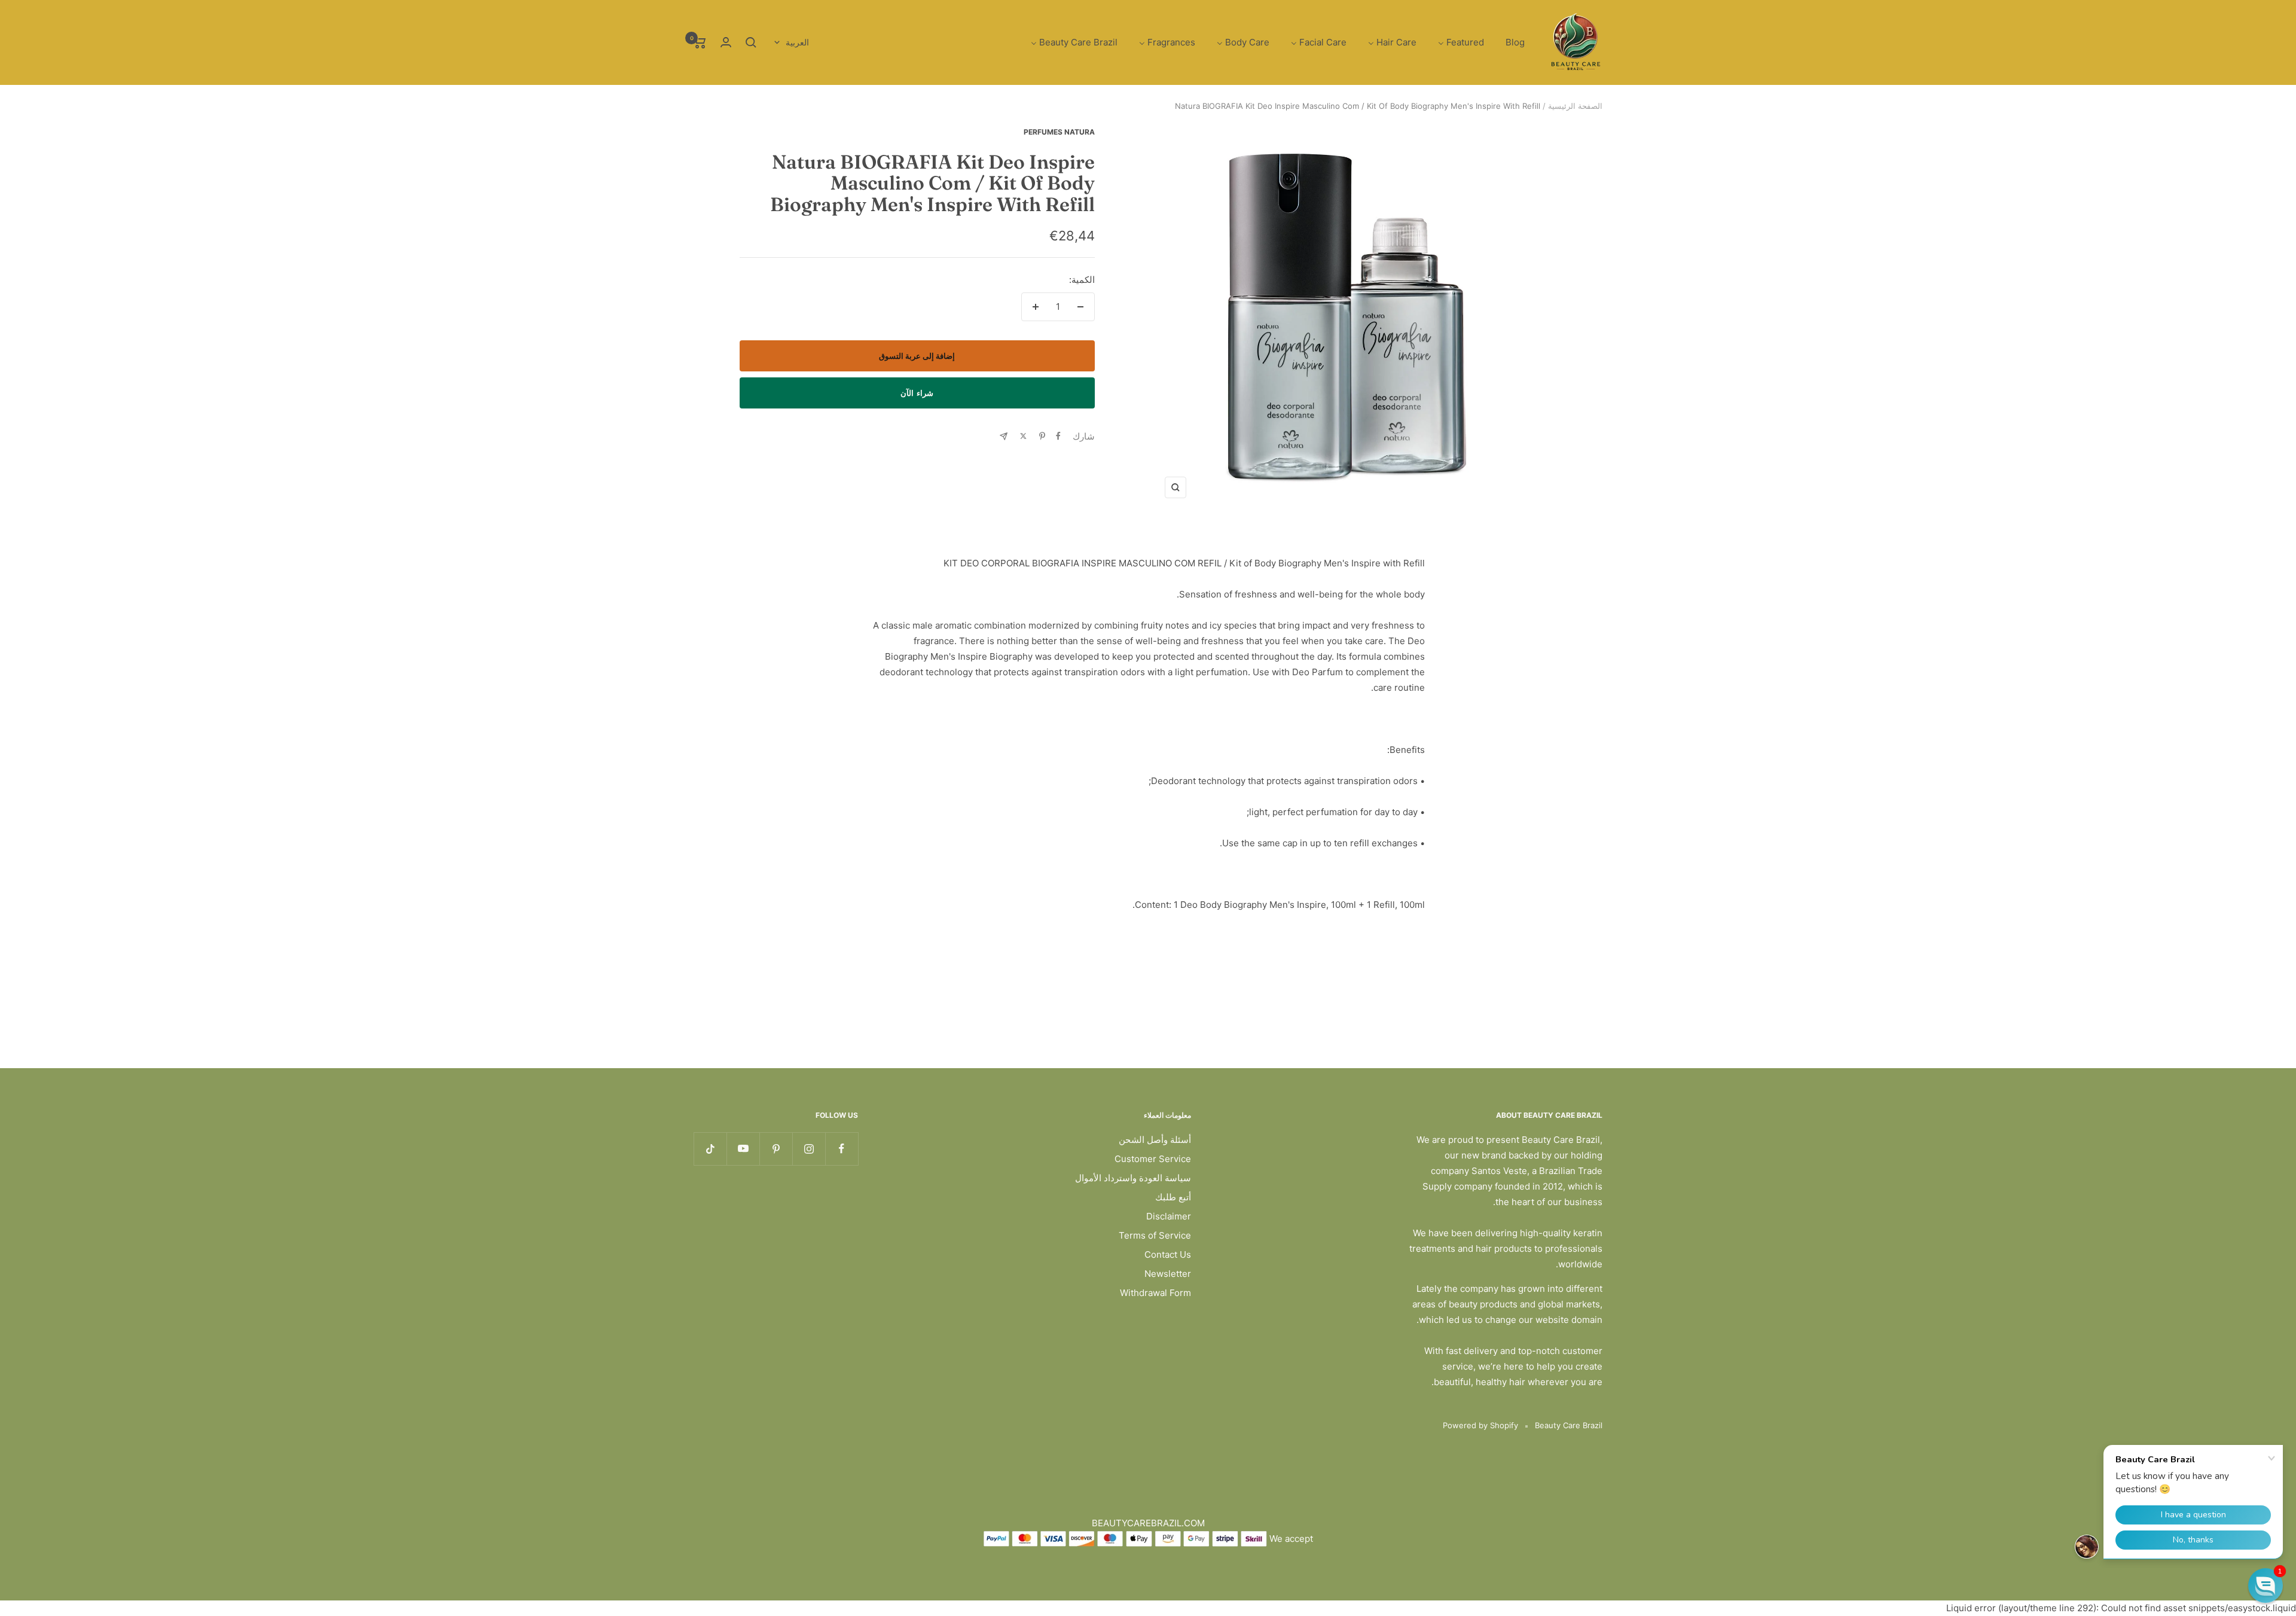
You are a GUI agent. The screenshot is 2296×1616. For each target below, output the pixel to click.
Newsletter (1168, 1274)
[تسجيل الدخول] (726, 42)
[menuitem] (1515, 43)
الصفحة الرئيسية (1575, 106)
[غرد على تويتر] (1023, 436)
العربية (797, 42)
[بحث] (751, 42)
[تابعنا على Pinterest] (776, 1149)
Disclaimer (1169, 1216)
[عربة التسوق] (700, 42)
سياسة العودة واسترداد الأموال (1133, 1178)
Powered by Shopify (1480, 1425)
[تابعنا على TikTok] (710, 1149)
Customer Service (1153, 1159)
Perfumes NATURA (1059, 132)
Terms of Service (1155, 1235)
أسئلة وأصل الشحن (1155, 1140)
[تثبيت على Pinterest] (1042, 436)
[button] (2266, 1585)
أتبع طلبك (1173, 1197)
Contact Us (1168, 1254)
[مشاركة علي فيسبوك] (1058, 436)
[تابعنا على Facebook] (842, 1149)
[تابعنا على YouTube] (743, 1149)
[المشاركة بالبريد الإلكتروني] (1004, 436)
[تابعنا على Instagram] (809, 1149)
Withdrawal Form (1155, 1293)
